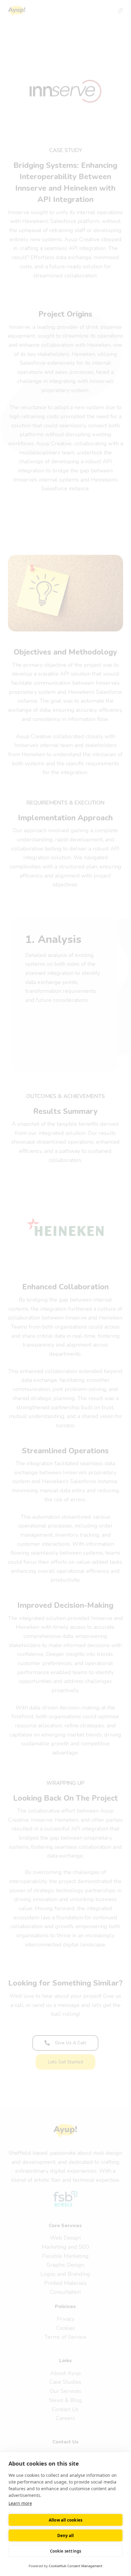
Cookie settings (66, 2551)
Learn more (20, 2503)
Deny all (66, 2536)
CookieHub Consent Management (76, 2566)
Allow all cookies (65, 2520)
